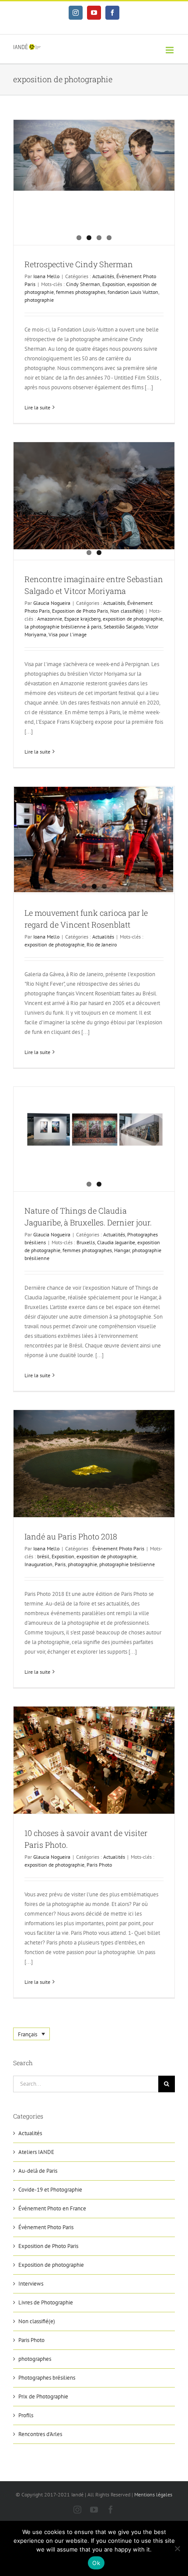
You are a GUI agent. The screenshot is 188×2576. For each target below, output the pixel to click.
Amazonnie (50, 619)
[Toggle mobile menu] (170, 50)
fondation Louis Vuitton (133, 292)
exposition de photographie (133, 619)
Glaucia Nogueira (52, 603)
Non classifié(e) (127, 611)
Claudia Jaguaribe (116, 1242)
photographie (39, 300)
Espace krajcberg (82, 619)
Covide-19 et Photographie (50, 2190)
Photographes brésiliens (47, 2378)
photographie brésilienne (127, 1564)
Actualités (103, 276)
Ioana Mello (46, 276)
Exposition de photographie (51, 2265)
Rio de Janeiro (102, 944)
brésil (43, 1556)
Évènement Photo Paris (118, 1548)
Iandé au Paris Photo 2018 (71, 1536)
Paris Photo (99, 1865)
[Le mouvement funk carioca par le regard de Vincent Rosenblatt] (94, 839)
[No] (177, 2548)
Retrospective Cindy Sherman (79, 264)
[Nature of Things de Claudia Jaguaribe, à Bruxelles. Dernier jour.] (94, 1135)
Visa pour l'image (68, 634)
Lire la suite (37, 407)
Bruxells (86, 1242)
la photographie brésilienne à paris (63, 627)
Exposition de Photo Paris (80, 611)
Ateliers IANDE (36, 2152)
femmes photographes (81, 292)
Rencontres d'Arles (40, 2434)
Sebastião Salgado (124, 627)
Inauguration (38, 1564)
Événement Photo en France (52, 2208)
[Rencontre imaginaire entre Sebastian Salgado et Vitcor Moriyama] (94, 496)
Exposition (114, 284)
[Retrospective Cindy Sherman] (94, 155)
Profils (26, 2415)
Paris (60, 1564)
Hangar (122, 1250)
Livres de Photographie (46, 2302)
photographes (35, 2359)
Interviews (31, 2284)
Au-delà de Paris (38, 2171)
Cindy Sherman (83, 284)
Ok (96, 2563)
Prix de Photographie (43, 2396)
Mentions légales (153, 2494)
